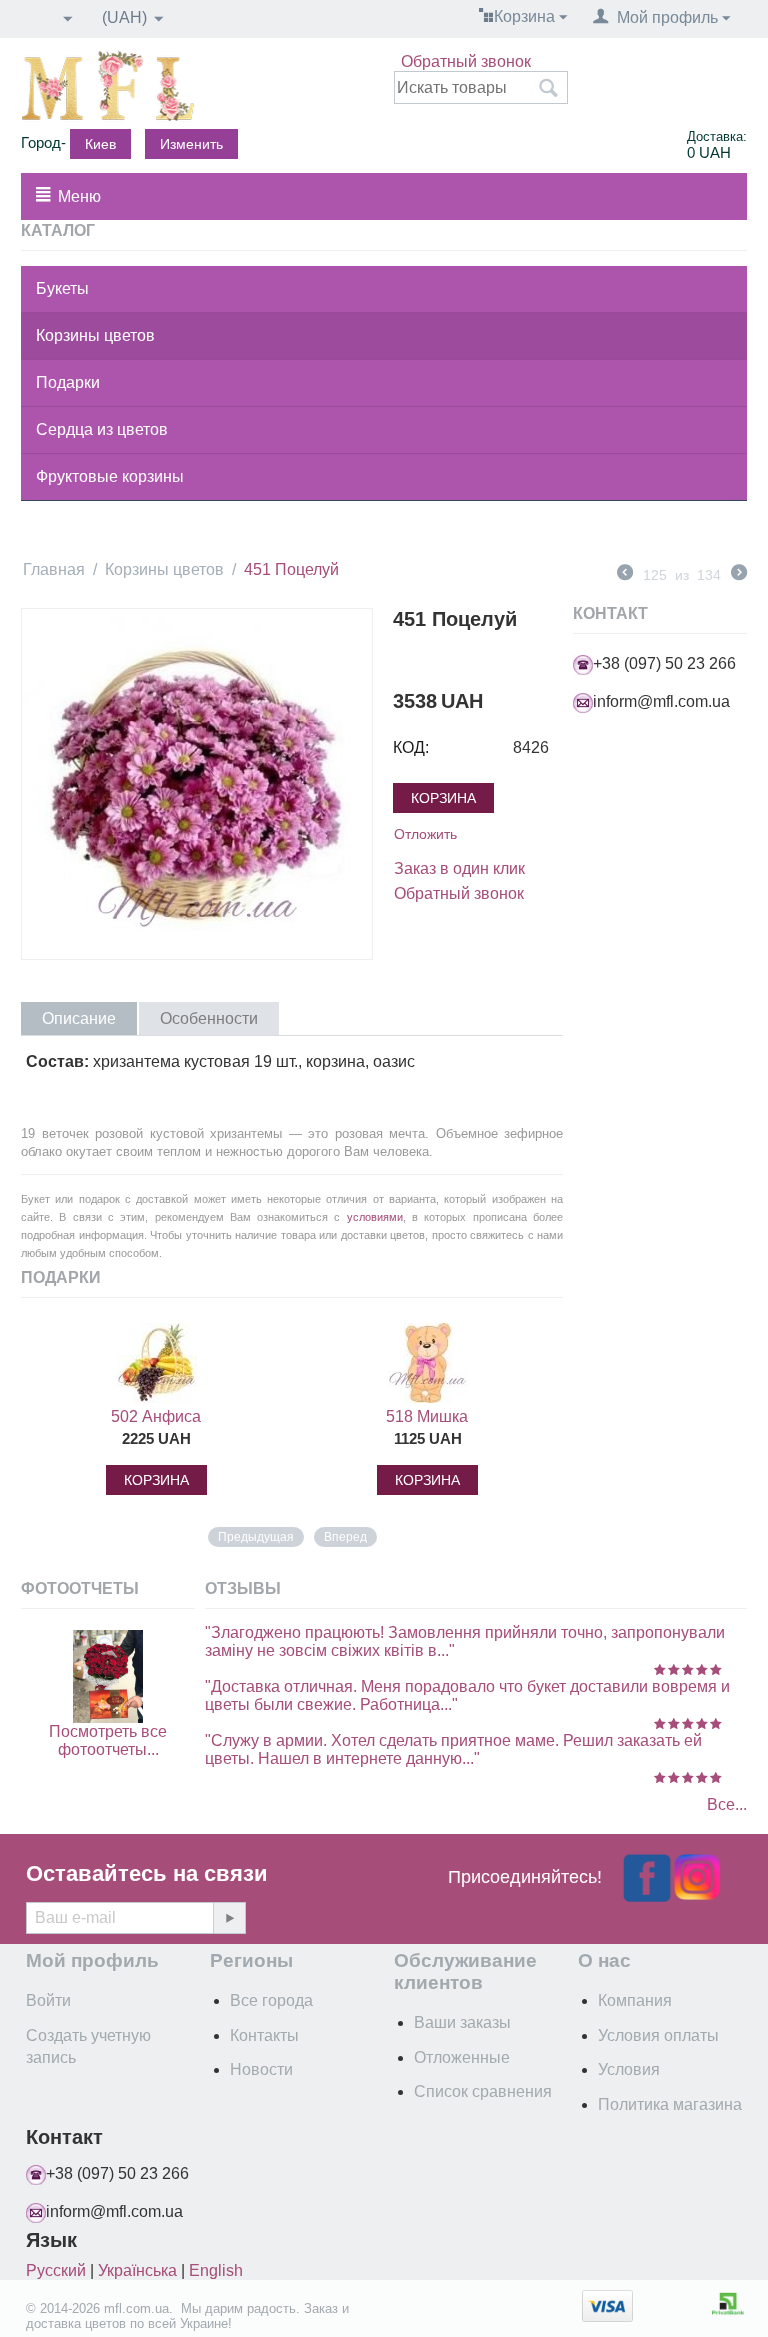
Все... (727, 1804)
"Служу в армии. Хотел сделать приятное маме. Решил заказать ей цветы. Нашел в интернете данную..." (453, 1749)
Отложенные (462, 2057)
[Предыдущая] (625, 575)
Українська (137, 2270)
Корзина (443, 798)
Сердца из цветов (102, 429)
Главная (54, 569)
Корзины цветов (95, 335)
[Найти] (548, 89)
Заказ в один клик (459, 868)
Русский (56, 2270)
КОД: (411, 747)
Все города (271, 2000)
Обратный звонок (466, 61)
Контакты (264, 2035)
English (216, 2270)
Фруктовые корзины (110, 476)
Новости (261, 2069)
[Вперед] (739, 575)
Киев (100, 144)
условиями (375, 1217)
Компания (635, 2000)
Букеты (62, 288)
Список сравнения (483, 2091)
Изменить (191, 144)
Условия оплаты (658, 2035)
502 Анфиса (156, 1416)
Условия (629, 2069)
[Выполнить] (229, 1918)
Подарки (68, 382)
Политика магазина (670, 2104)
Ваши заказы (462, 2022)
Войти (48, 2000)
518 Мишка (427, 1416)
